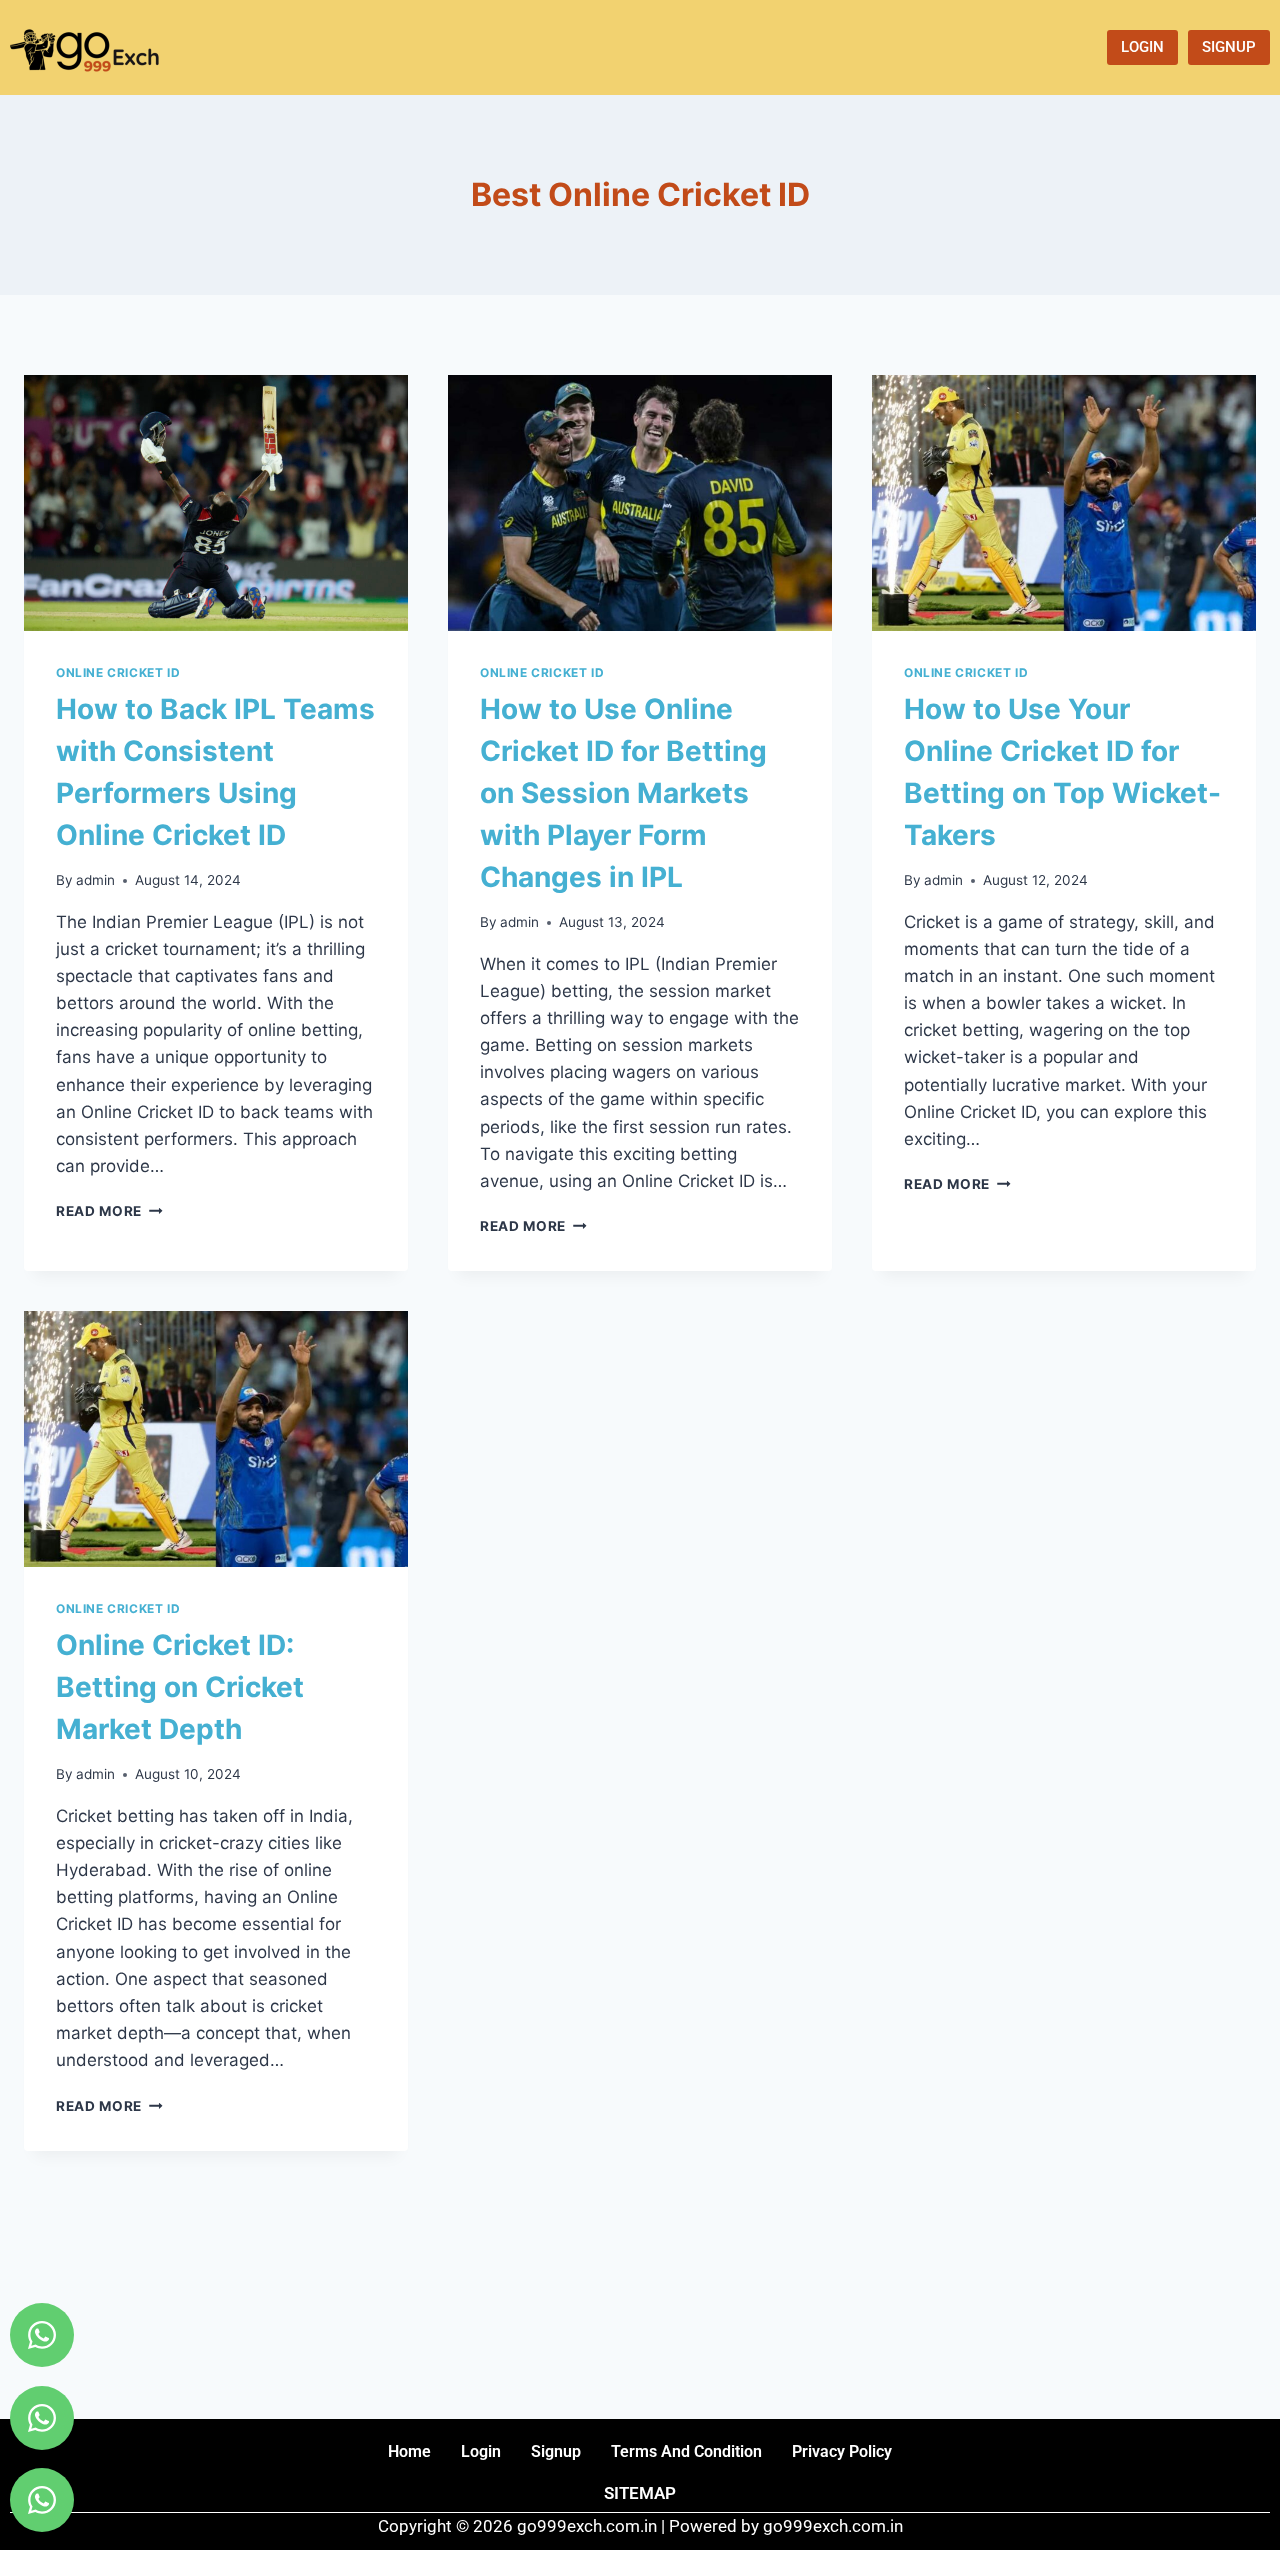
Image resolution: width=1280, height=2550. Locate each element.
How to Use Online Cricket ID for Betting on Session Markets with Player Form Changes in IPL (623, 793)
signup (556, 2451)
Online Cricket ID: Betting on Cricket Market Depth (180, 1687)
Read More (109, 1211)
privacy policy (842, 2451)
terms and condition (686, 2451)
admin (95, 880)
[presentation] (216, 503)
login (481, 2451)
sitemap (640, 2493)
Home (409, 2451)
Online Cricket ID (118, 672)
